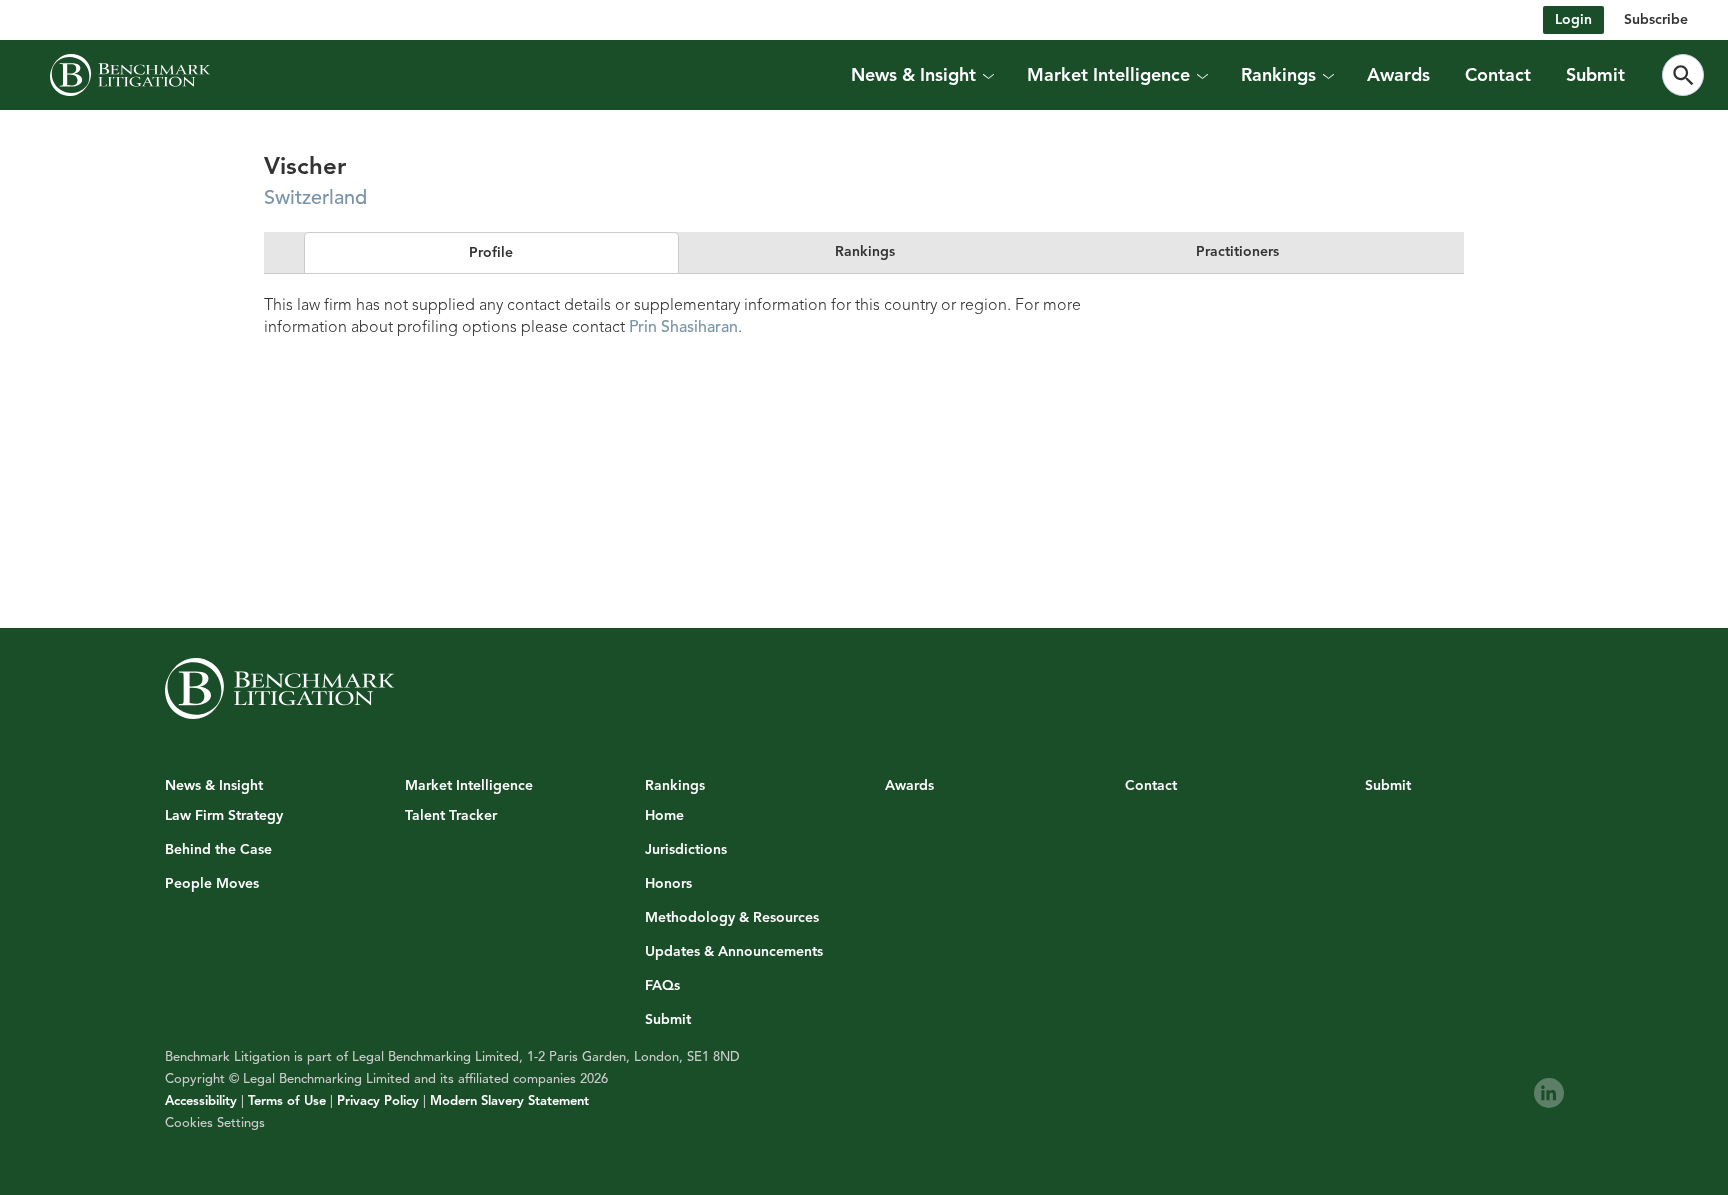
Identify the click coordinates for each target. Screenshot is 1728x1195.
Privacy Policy (378, 1101)
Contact (1498, 75)
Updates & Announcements (734, 952)
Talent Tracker (451, 816)
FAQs (662, 986)
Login (1573, 19)
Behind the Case (218, 850)
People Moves (212, 884)
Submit (1595, 75)
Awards (1398, 75)
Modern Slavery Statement (509, 1101)
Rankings (865, 251)
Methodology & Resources (732, 918)
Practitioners (1237, 251)
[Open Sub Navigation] (988, 75)
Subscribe (1656, 19)
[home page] (130, 75)
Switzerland (315, 197)
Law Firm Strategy (224, 816)
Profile (491, 252)
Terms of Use (287, 1101)
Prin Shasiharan (683, 327)
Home (664, 816)
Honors (668, 884)
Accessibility (201, 1101)
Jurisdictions (686, 850)
